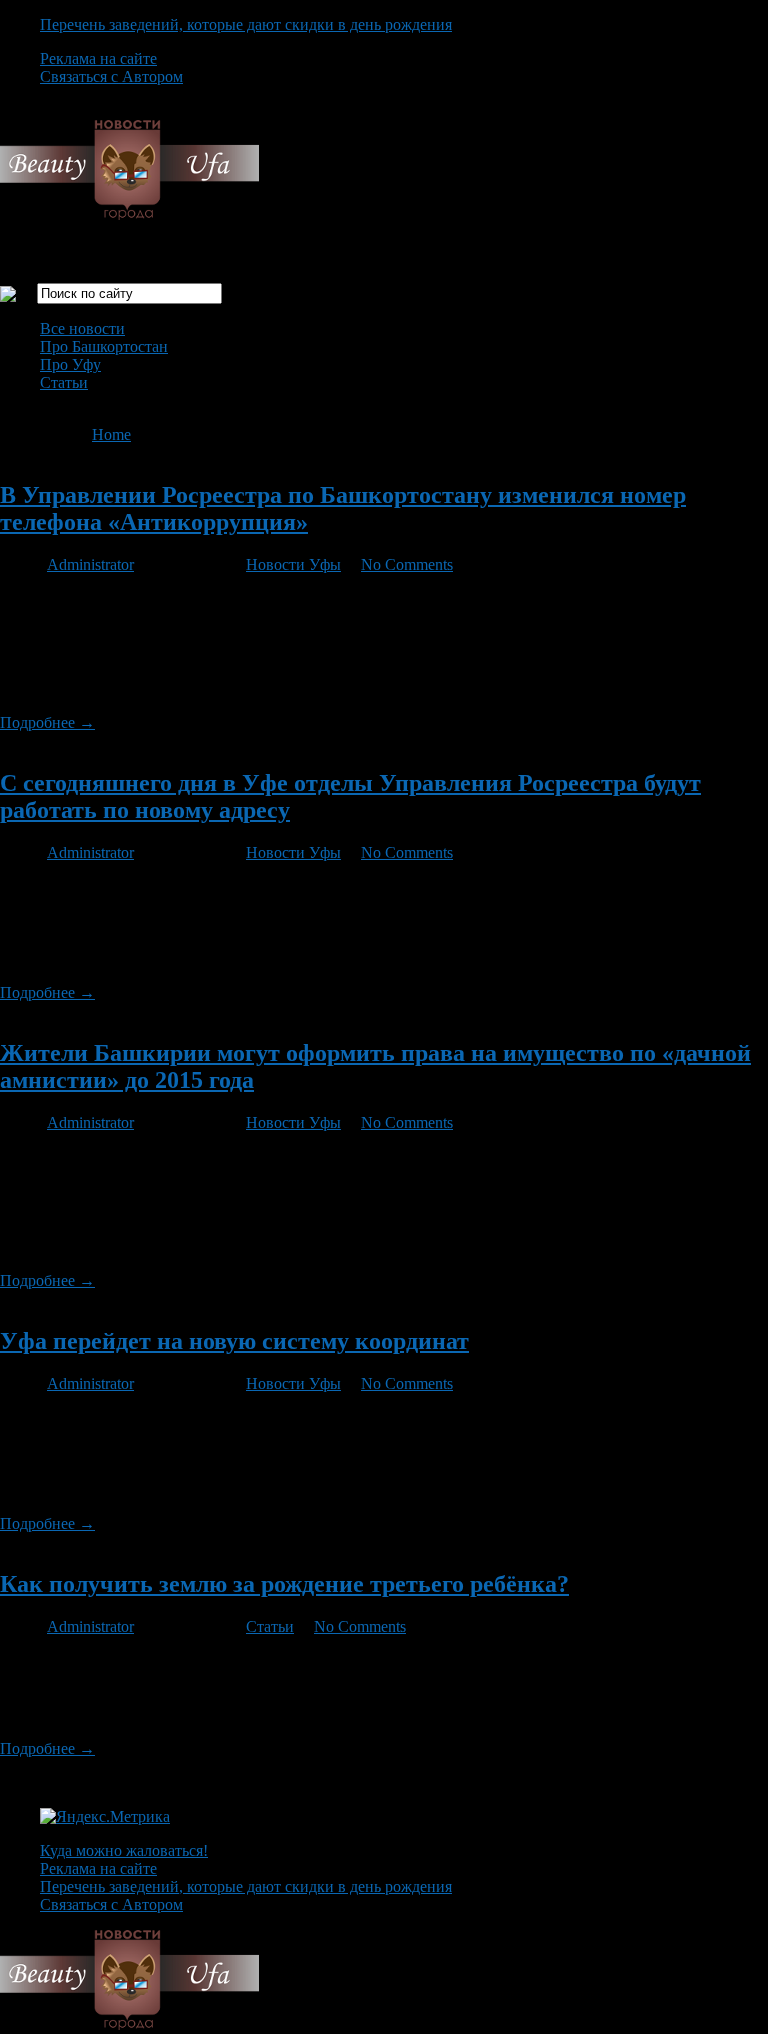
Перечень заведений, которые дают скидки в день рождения (246, 24)
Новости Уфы (293, 564)
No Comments (407, 564)
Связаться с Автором (111, 76)
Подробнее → (47, 722)
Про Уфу (70, 364)
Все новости (82, 328)
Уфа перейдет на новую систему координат (234, 1341)
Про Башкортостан (104, 346)
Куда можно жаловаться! (124, 1850)
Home (111, 434)
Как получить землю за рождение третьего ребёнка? (284, 1584)
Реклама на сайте (98, 58)
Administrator (90, 564)
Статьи (64, 382)
